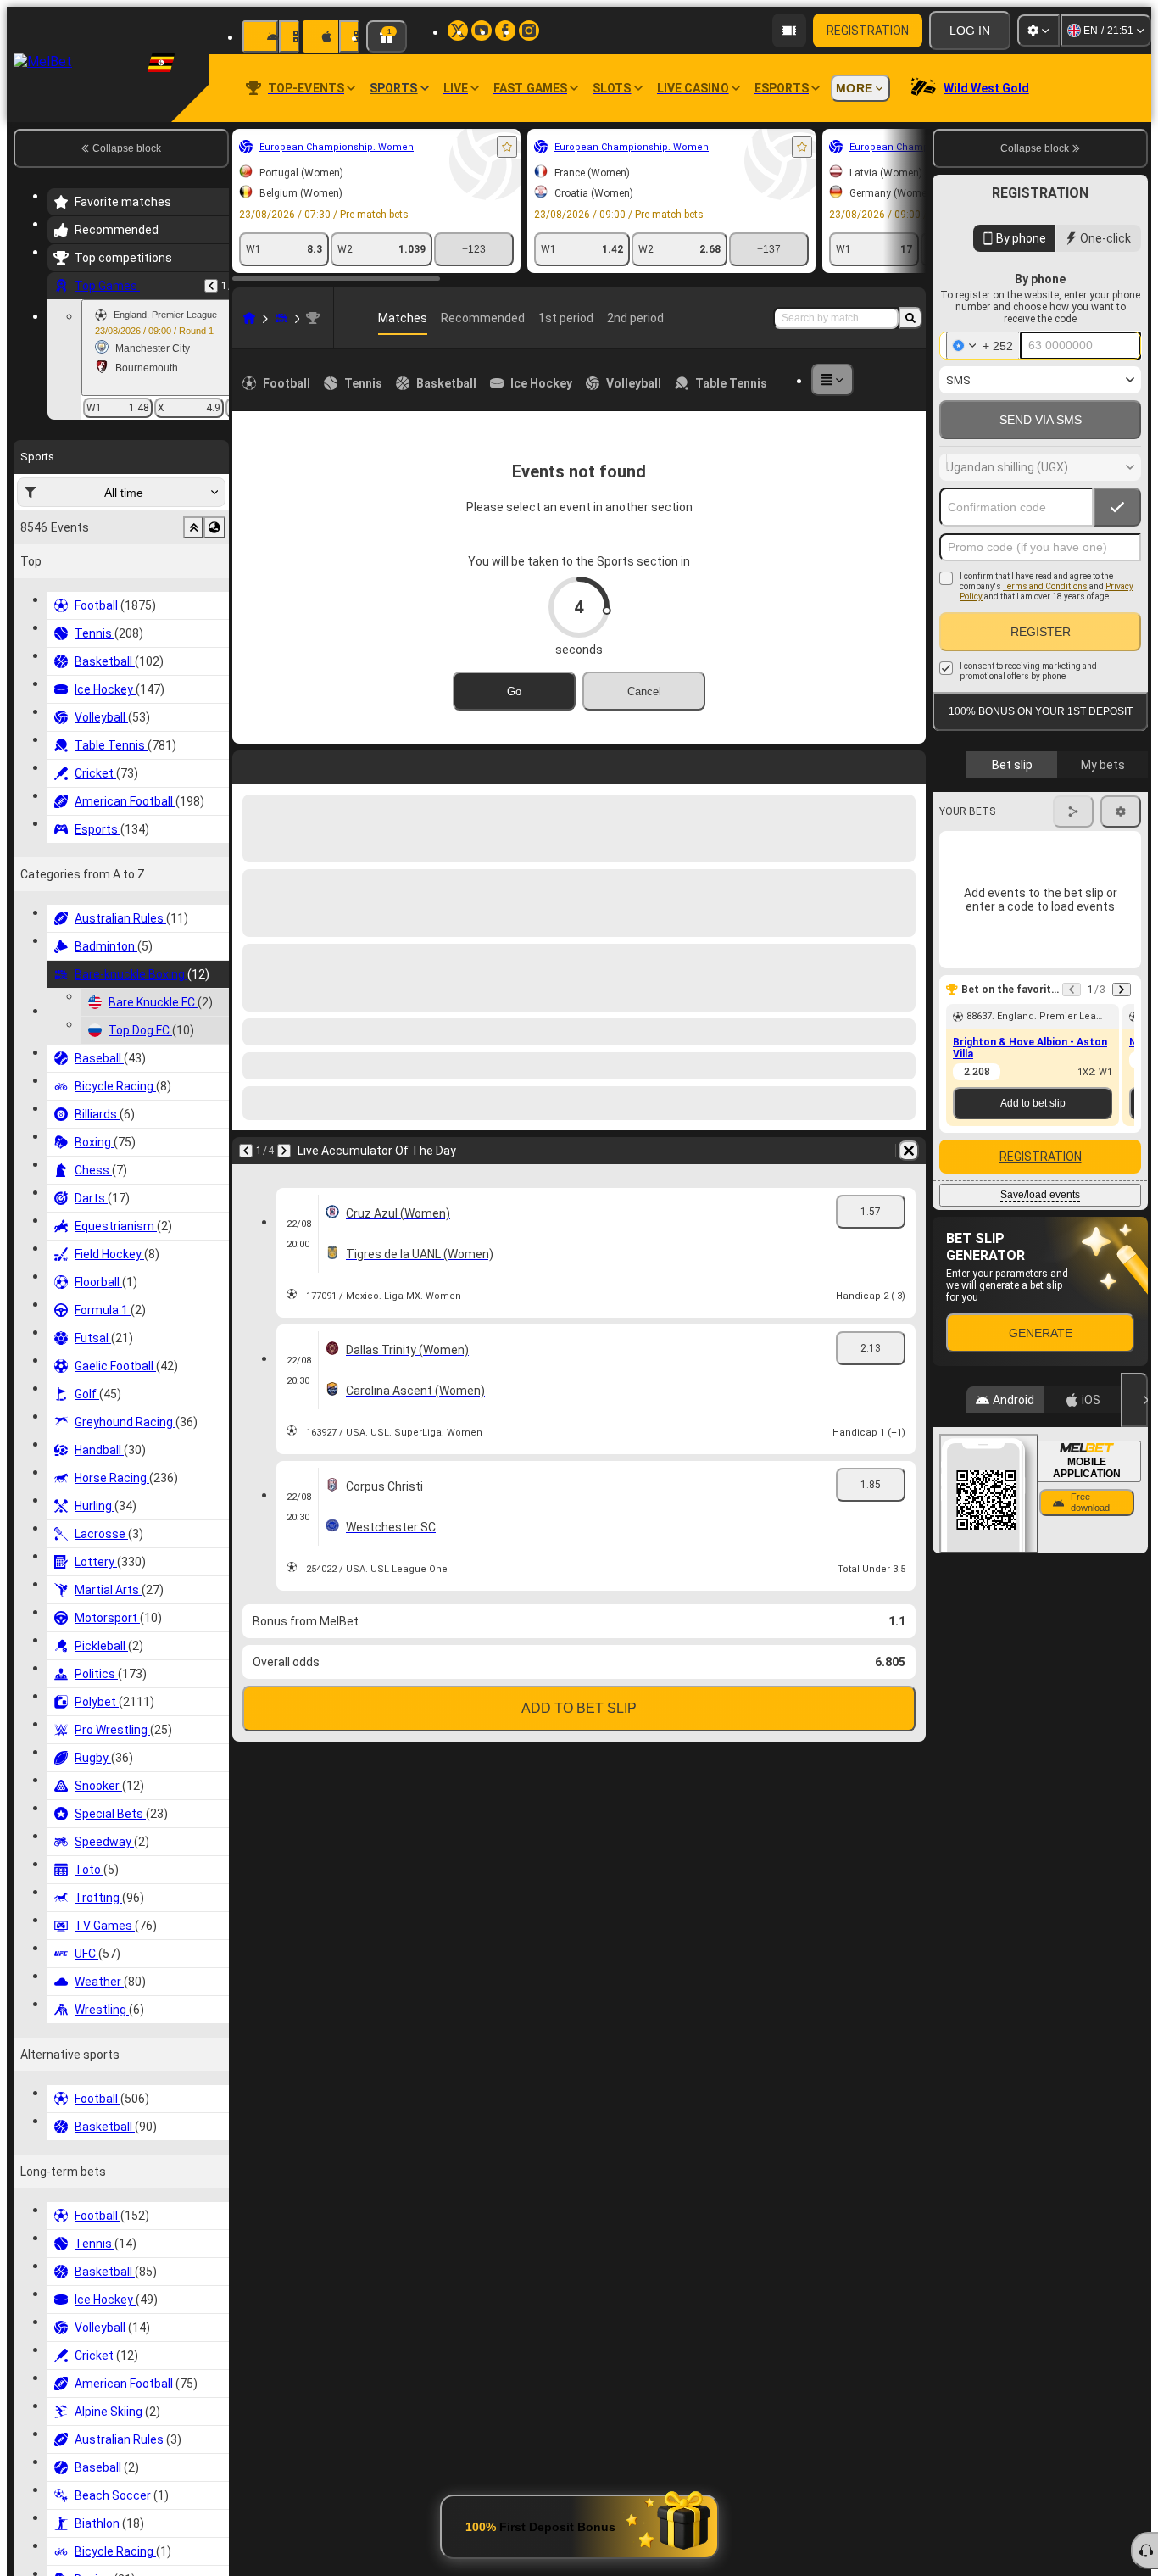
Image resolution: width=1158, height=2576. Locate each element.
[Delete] (909, 764)
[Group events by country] (214, 527)
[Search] (910, 318)
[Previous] (211, 286)
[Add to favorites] (507, 147)
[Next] (290, 764)
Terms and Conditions (1045, 586)
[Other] (832, 380)
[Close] (1134, 1400)
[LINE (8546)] (249, 318)
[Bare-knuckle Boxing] (281, 318)
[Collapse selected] (193, 527)
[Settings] (1038, 31)
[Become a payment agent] (789, 31)
